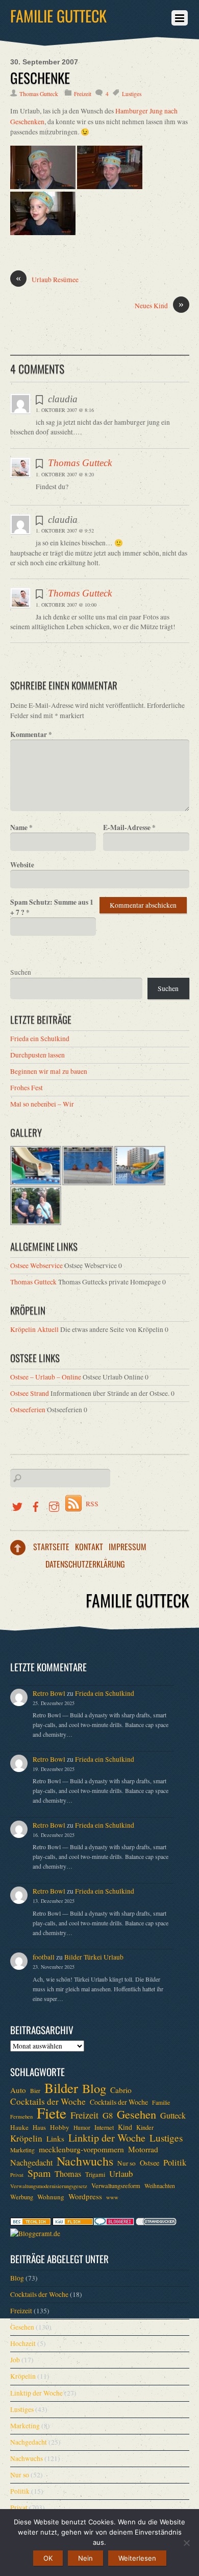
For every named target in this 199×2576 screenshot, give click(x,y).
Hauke (19, 2127)
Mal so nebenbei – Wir (42, 1104)
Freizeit (83, 94)
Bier (35, 2091)
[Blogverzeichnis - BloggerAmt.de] (35, 2234)
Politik (175, 2163)
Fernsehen (21, 2117)
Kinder (145, 2127)
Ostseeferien (28, 1410)
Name (21, 827)
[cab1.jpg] (43, 187)
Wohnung (51, 2197)
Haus (39, 2127)
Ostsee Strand (30, 1393)
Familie (161, 2102)
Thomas (68, 2174)
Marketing (22, 2150)
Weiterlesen (137, 2558)
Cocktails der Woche (48, 2102)
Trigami (95, 2174)
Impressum (128, 1547)
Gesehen (136, 2114)
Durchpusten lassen (38, 1055)
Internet (104, 2127)
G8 (108, 2115)
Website (22, 865)
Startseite (51, 1547)
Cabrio (121, 2090)
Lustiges (132, 94)
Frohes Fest (27, 1088)
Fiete (52, 2113)
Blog (94, 2088)
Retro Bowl (49, 1693)
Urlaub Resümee (47, 279)
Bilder (61, 2088)
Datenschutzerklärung (85, 1564)
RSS (92, 1504)
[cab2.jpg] (110, 187)
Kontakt (89, 1547)
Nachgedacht (31, 2163)
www (112, 2197)
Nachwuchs (85, 2161)
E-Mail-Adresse (129, 827)
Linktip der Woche (107, 2138)
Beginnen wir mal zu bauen (49, 1071)
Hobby (60, 2127)
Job (15, 2360)
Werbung (22, 2197)
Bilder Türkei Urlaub (94, 1957)
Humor (82, 2127)
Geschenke (40, 78)
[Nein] (186, 2543)
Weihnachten (160, 2186)
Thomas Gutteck (39, 94)
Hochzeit (23, 2343)
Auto (18, 2090)
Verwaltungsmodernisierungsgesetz (49, 2186)
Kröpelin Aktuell (34, 1329)
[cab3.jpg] (43, 233)
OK (48, 2558)
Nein (85, 2558)
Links (55, 2138)
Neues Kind (159, 305)
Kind (125, 2127)
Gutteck (173, 2115)
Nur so (127, 2163)
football (44, 1957)
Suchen (21, 972)
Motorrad (143, 2149)
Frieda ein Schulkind (40, 1039)
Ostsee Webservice (36, 1266)
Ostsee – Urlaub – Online (46, 1377)
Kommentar (31, 734)
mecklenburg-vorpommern (81, 2149)
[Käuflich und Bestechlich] (31, 2223)
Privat (17, 2175)
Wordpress (85, 2196)
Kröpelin (26, 2138)
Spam (39, 2173)
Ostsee (150, 2163)
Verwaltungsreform (116, 2186)
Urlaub (121, 2174)
